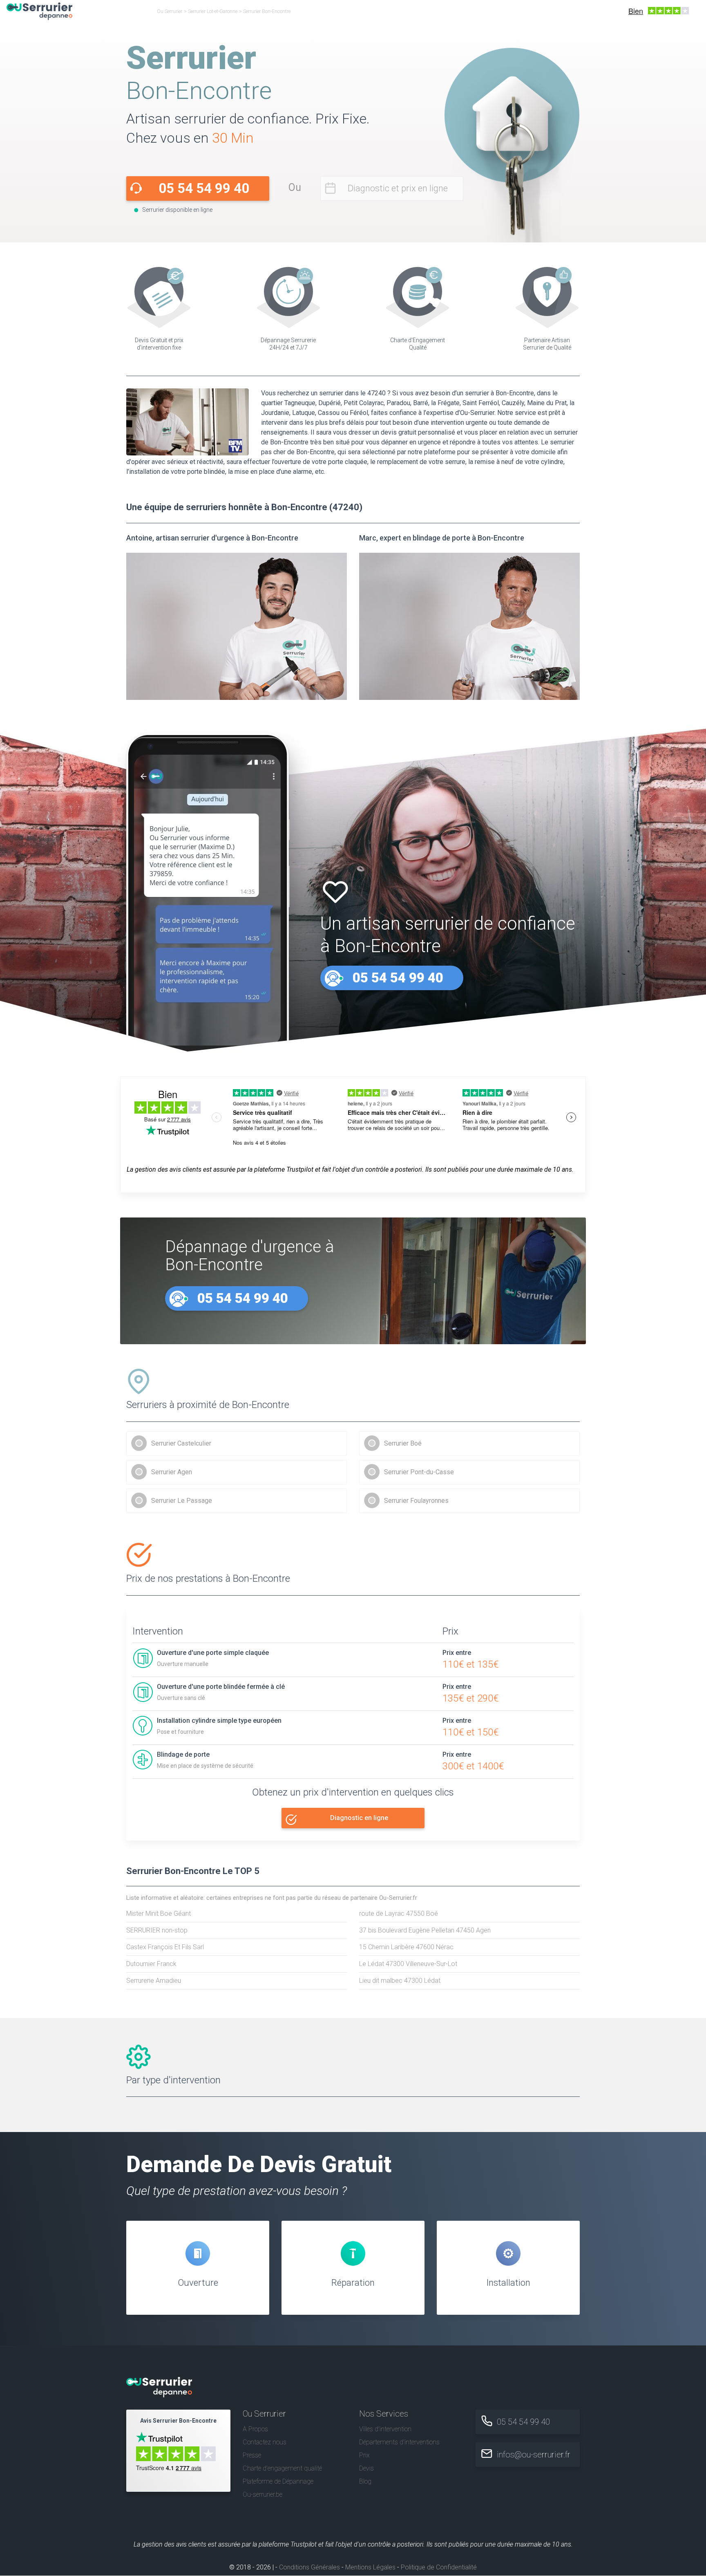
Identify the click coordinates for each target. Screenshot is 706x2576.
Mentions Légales (370, 2568)
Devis (366, 2468)
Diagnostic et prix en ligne (398, 188)
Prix (364, 2455)
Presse (252, 2455)
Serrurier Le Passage (182, 1501)
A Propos (255, 2429)
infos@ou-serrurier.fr (534, 2455)
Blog (365, 2482)
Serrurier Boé (403, 1443)
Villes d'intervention (385, 2429)
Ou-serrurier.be (263, 2495)
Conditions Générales (309, 2568)
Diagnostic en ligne (359, 1818)
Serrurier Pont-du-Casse (419, 1472)
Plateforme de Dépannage (278, 2482)
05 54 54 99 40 (204, 188)
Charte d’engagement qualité (282, 2468)
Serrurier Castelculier (181, 1443)
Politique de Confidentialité (439, 2568)
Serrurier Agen (172, 1472)
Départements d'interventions (399, 2442)
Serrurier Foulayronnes (416, 1501)
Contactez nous (265, 2442)
